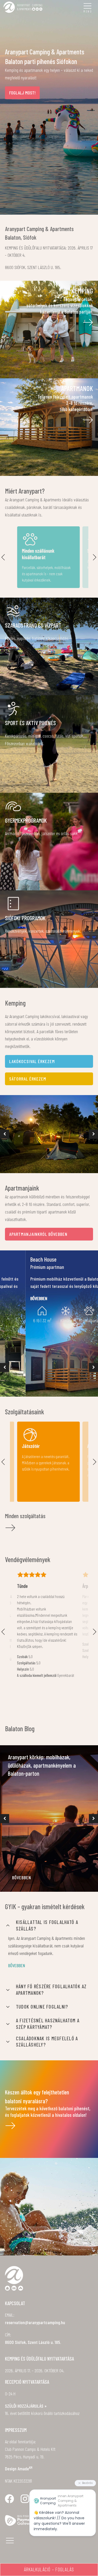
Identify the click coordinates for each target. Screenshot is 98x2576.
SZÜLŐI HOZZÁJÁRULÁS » (26, 2406)
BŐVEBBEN (22, 1877)
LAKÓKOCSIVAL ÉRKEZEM (32, 1061)
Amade (25, 2469)
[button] (5, 1134)
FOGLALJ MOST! (22, 93)
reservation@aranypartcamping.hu (35, 2322)
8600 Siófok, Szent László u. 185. (33, 2342)
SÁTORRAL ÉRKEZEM (28, 1079)
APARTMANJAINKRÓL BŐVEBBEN (38, 1234)
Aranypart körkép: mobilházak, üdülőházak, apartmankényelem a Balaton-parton (42, 1765)
